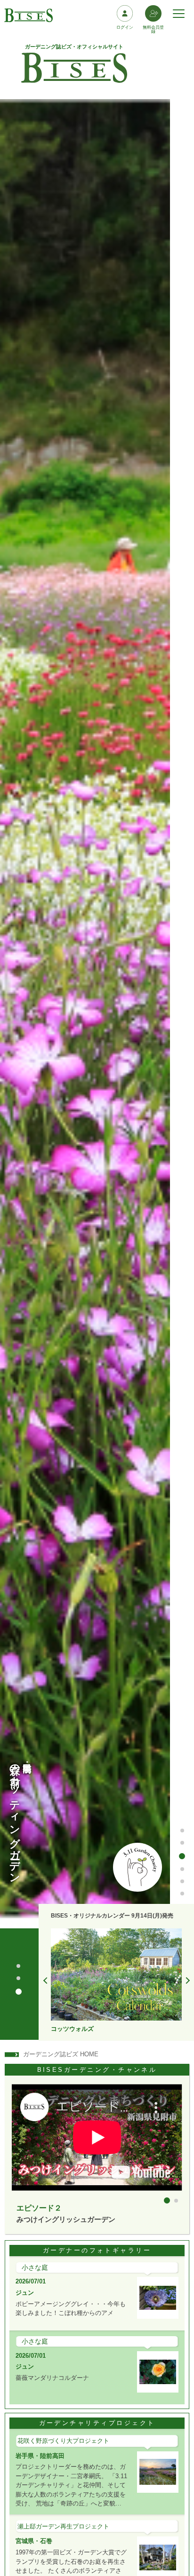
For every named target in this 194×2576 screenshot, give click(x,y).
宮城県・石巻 (34, 2541)
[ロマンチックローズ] (116, 1975)
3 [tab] (182, 1855)
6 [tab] (182, 1894)
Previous (46, 1981)
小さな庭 (35, 2267)
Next (186, 1981)
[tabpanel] (116, 1981)
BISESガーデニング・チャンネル (97, 2070)
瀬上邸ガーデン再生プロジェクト (63, 2526)
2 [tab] (182, 1843)
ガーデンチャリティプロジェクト (97, 2423)
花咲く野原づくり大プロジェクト (63, 2441)
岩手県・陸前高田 (40, 2456)
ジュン (25, 2293)
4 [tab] (182, 1868)
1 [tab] (182, 1831)
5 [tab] (182, 1882)
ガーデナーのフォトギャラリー (97, 2250)
